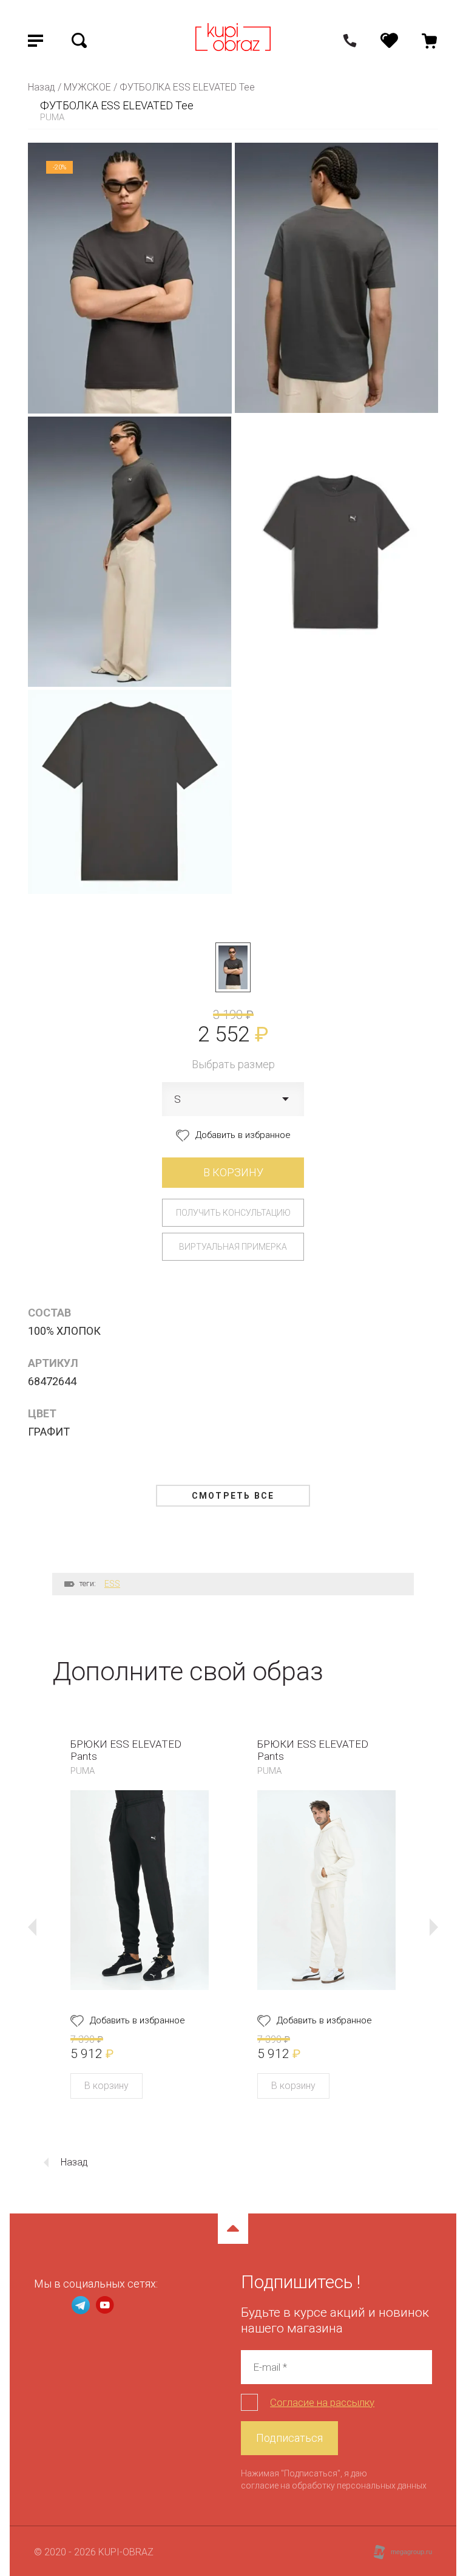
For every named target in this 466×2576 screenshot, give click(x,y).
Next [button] (434, 1927)
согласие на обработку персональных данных (334, 2486)
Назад (74, 2162)
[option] (140, 1918)
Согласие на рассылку (322, 2402)
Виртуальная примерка (233, 1247)
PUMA (52, 117)
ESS (112, 1584)
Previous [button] (32, 1927)
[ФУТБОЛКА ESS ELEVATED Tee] (233, 967)
